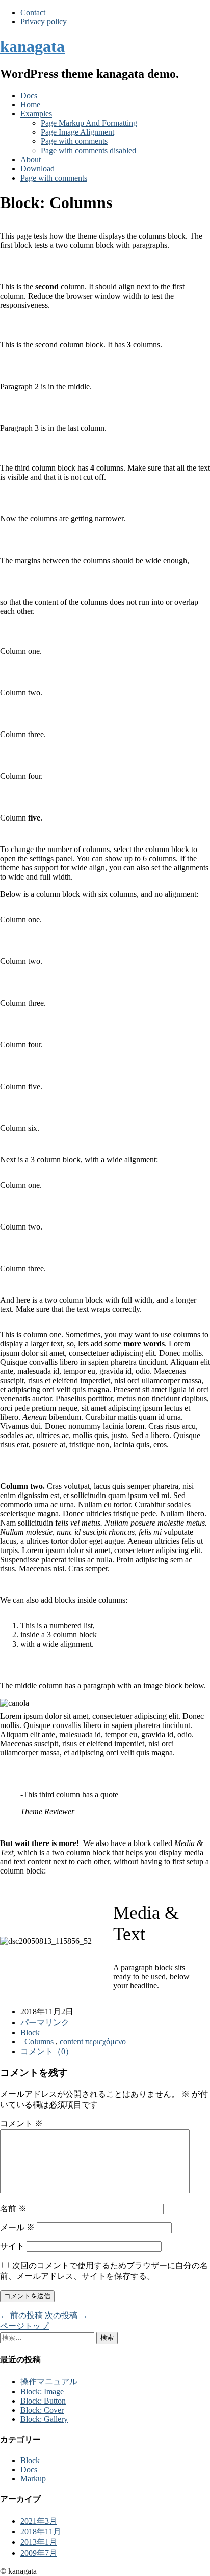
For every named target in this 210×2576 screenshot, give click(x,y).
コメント (21, 2124)
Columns (39, 2042)
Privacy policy (44, 22)
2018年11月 (41, 2531)
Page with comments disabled (88, 150)
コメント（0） (47, 2051)
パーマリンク (45, 2022)
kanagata (32, 46)
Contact (33, 12)
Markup (33, 2479)
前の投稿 (21, 2315)
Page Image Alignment (77, 132)
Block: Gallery (44, 2419)
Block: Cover (42, 2410)
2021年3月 (39, 2521)
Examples (36, 114)
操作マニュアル (49, 2381)
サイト (12, 2246)
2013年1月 (39, 2542)
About (31, 159)
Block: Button (43, 2401)
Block (30, 2032)
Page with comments (74, 141)
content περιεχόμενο (93, 2042)
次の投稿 (66, 2315)
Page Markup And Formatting (89, 123)
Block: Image (42, 2392)
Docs (29, 95)
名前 (13, 2208)
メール (17, 2227)
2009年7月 (39, 2553)
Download (37, 169)
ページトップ (24, 2326)
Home (30, 105)
